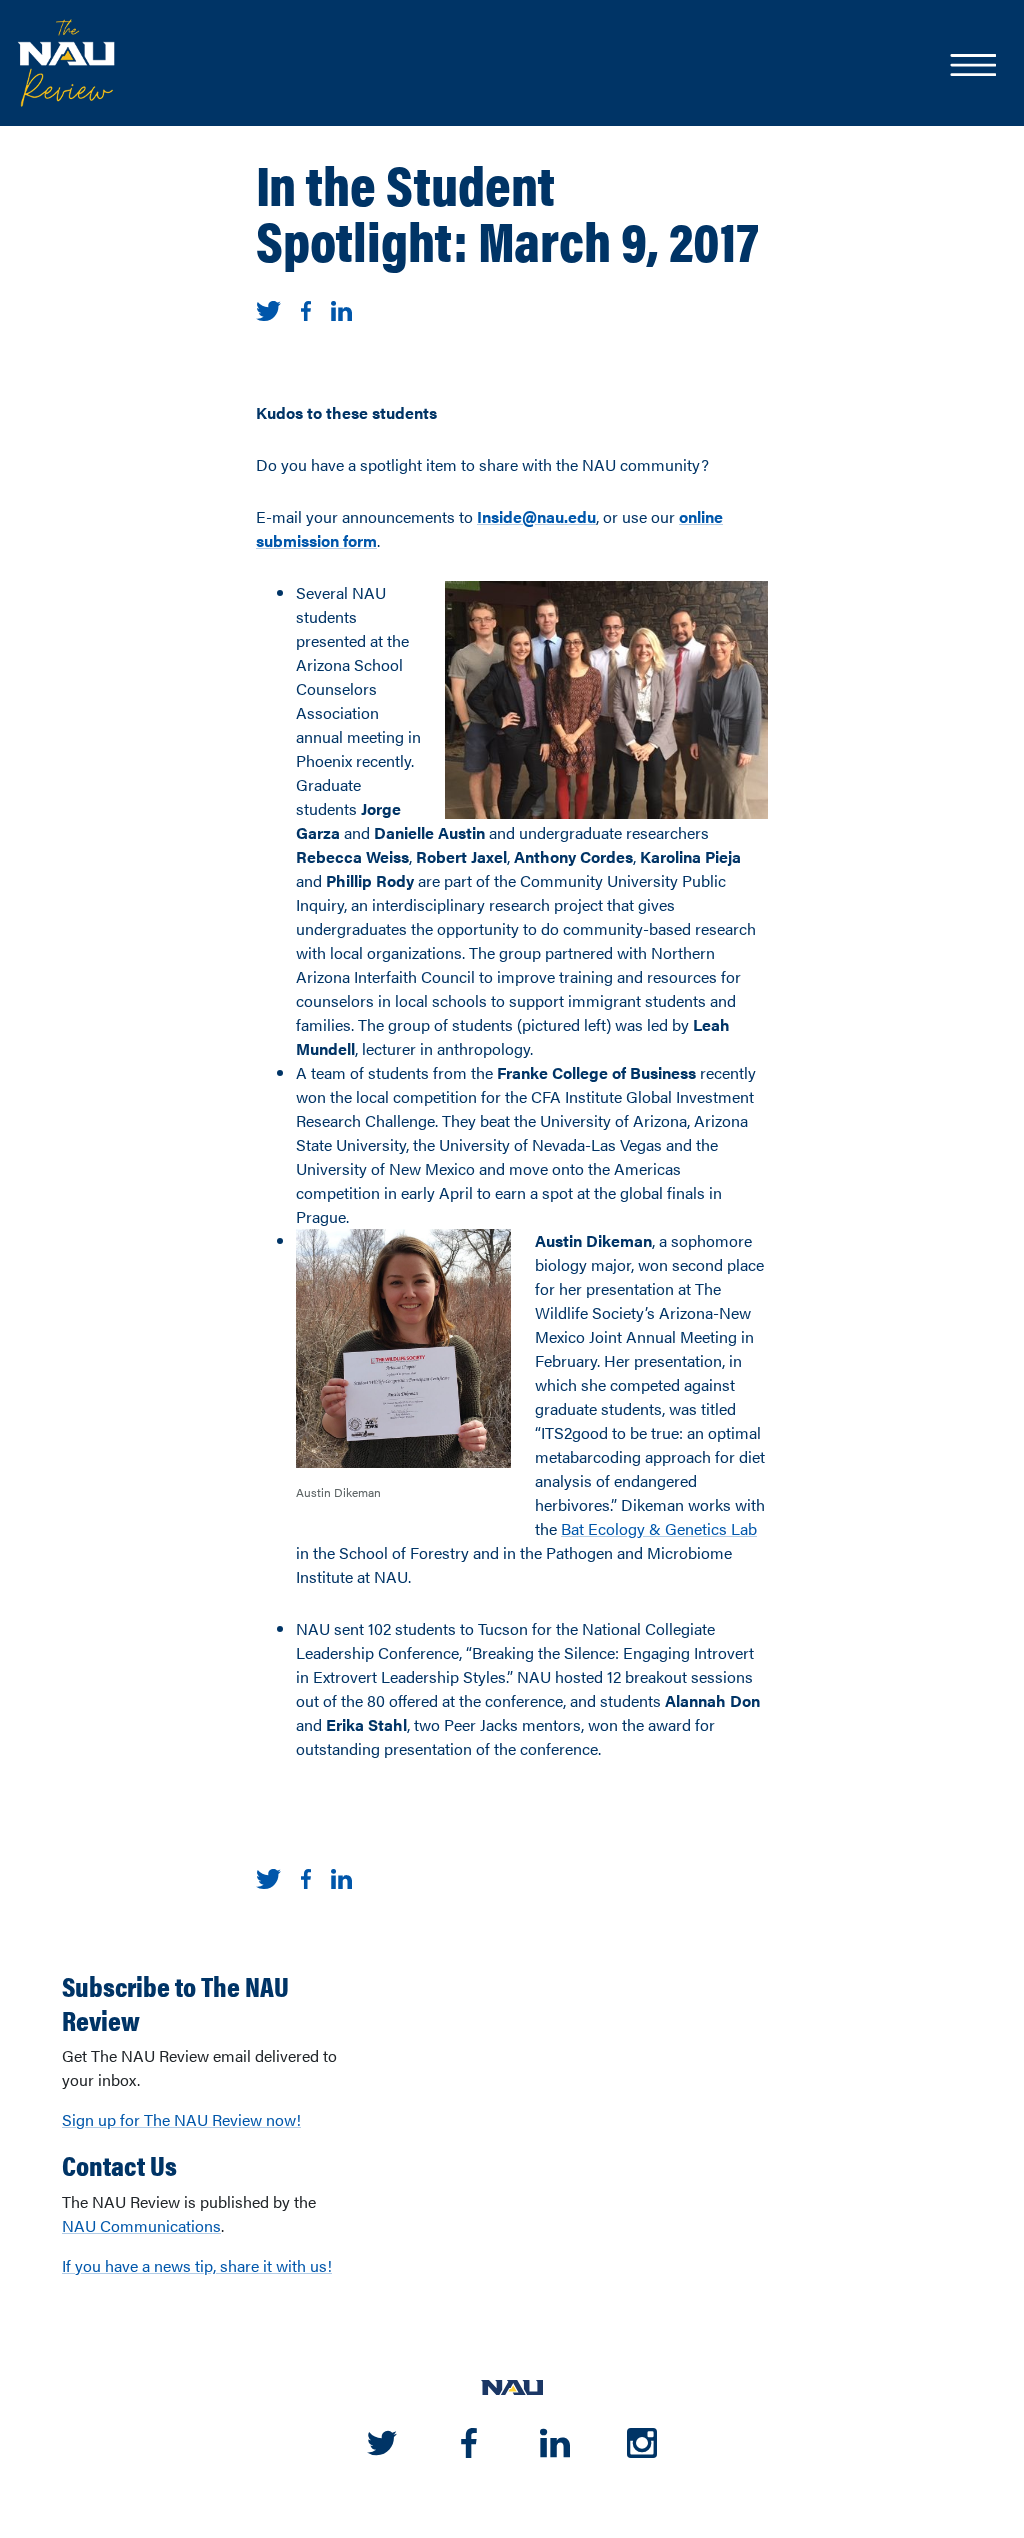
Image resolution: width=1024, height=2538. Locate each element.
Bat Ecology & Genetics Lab (659, 1528)
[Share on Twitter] (268, 308)
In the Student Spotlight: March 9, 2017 (507, 211)
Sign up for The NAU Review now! (181, 2119)
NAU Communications (141, 2225)
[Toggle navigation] (972, 67)
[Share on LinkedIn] (341, 308)
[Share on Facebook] (306, 308)
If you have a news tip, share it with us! (197, 2265)
